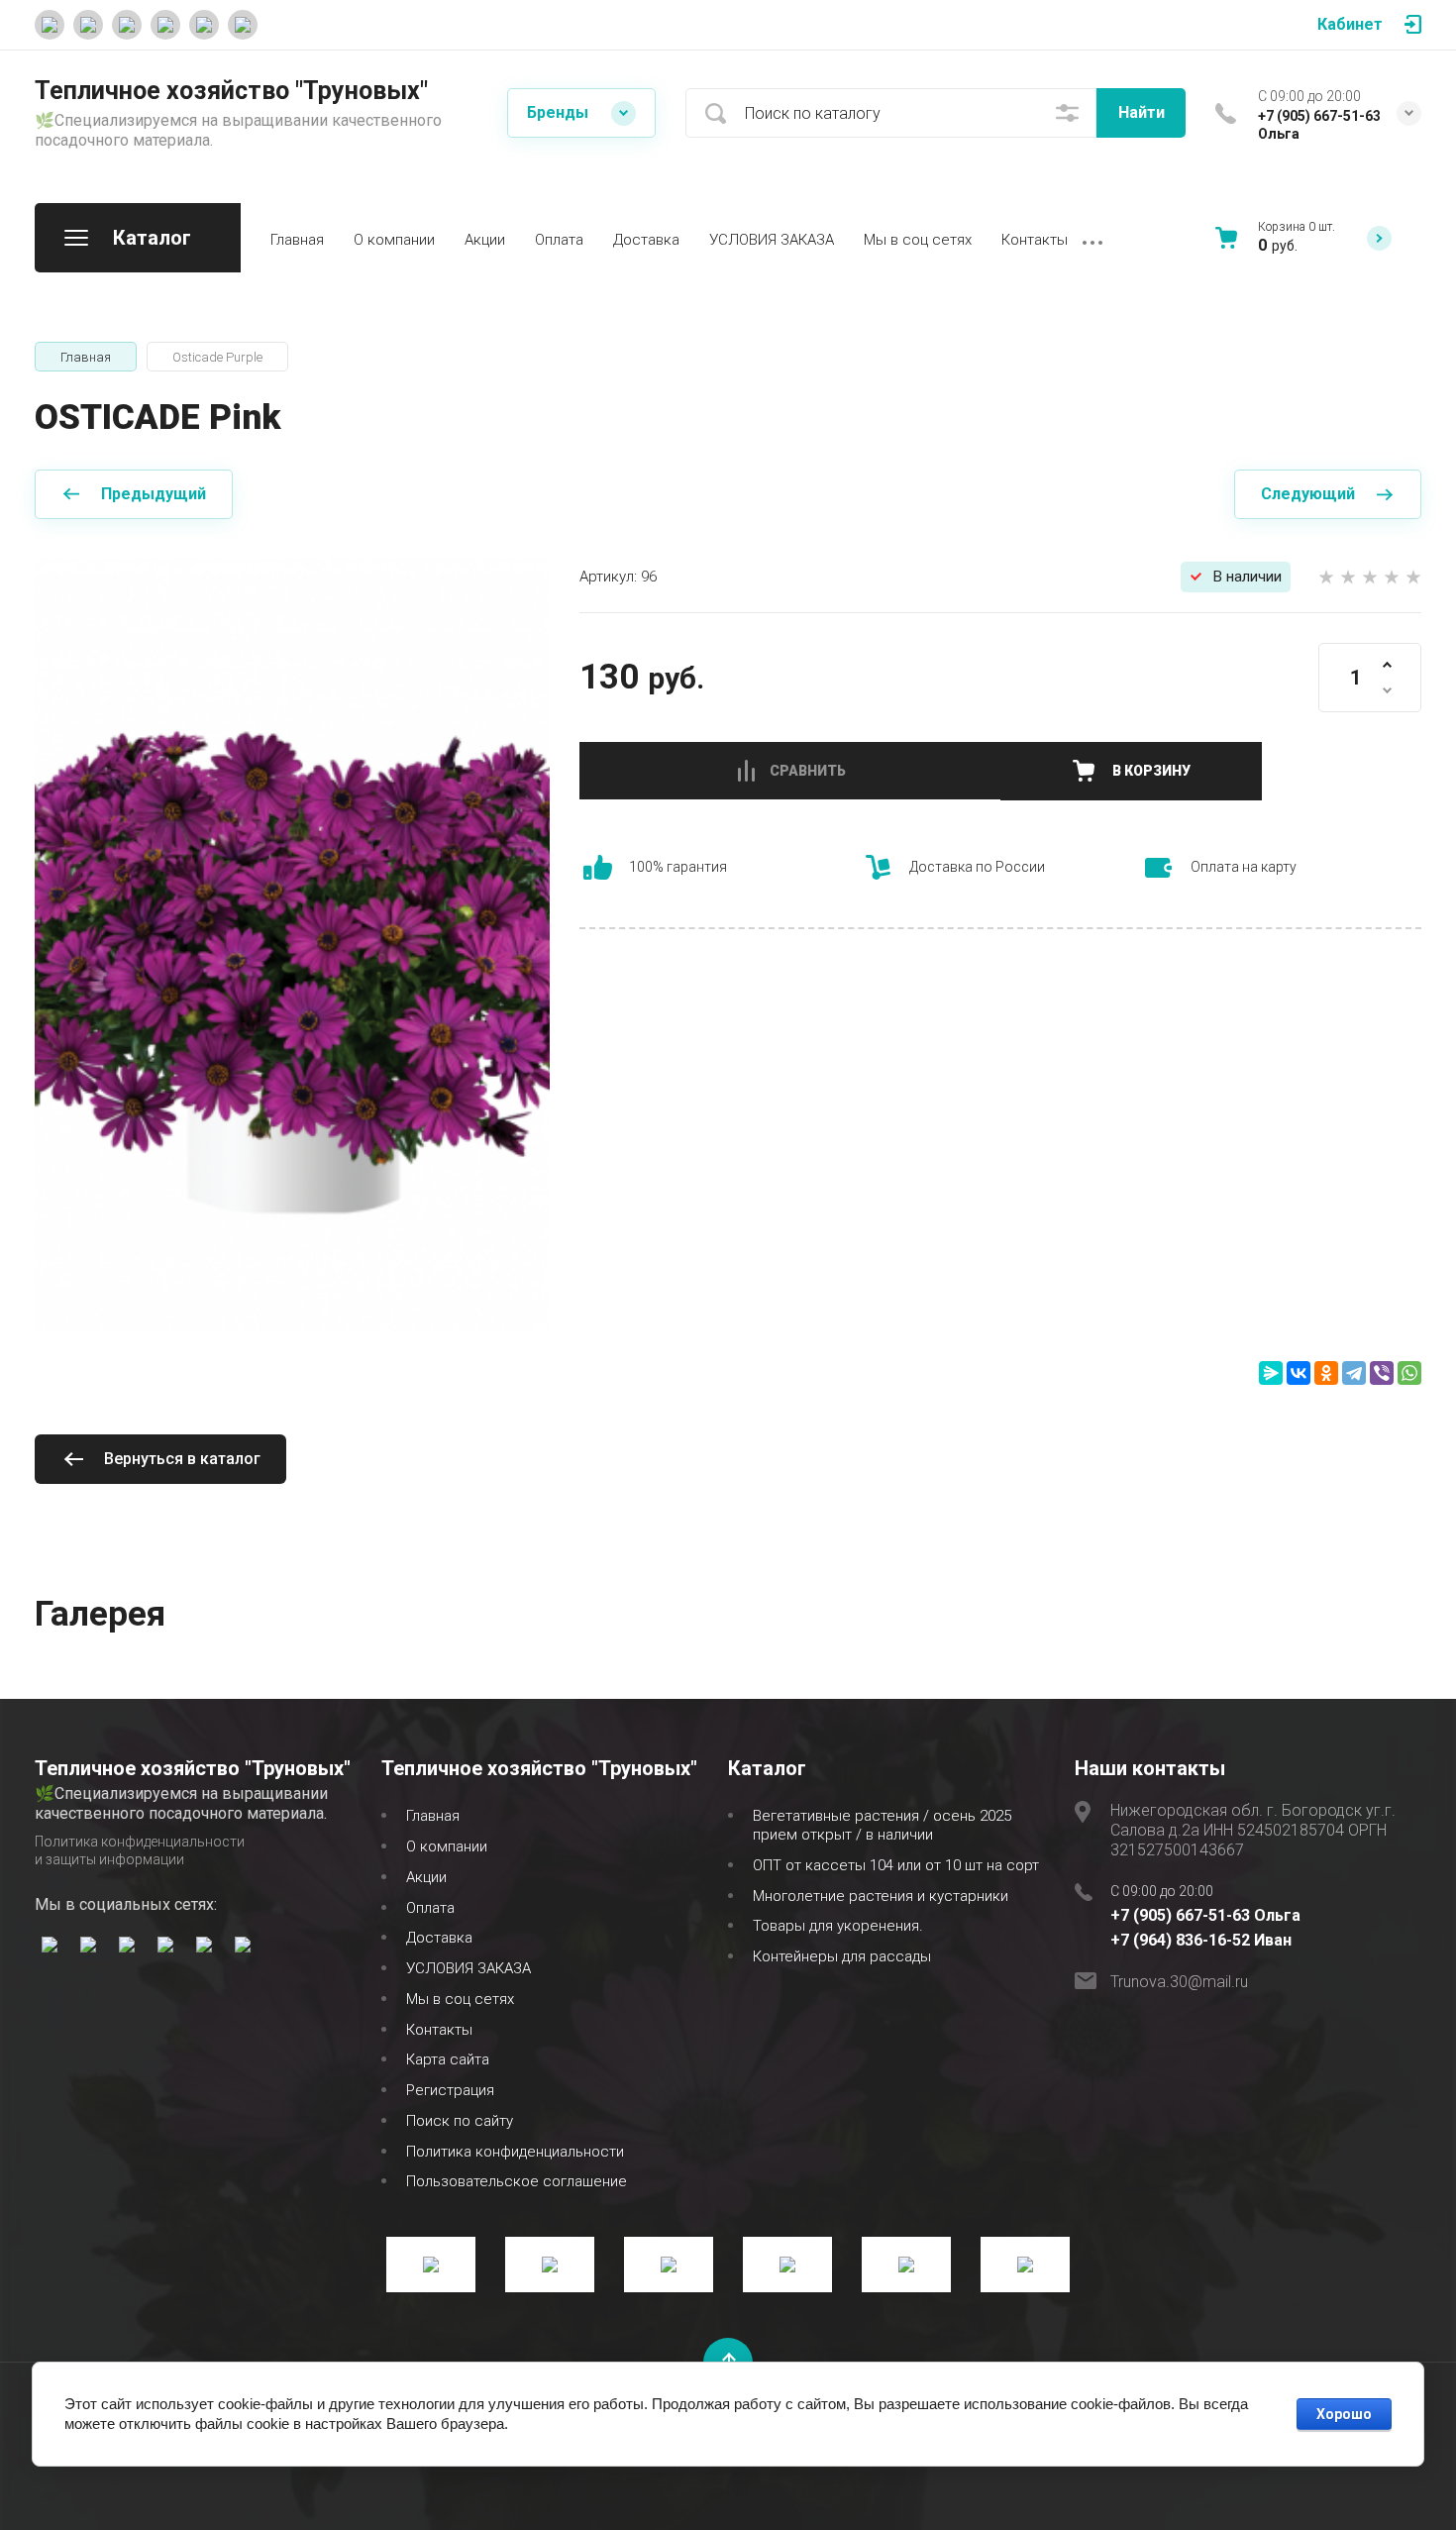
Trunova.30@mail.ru (1179, 1982)
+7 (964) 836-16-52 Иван (1201, 1940)
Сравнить (808, 771)
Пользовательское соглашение (517, 2181)
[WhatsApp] (1409, 1373)
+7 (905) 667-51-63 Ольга (1205, 1915)
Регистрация (450, 2090)
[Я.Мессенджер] (1271, 1373)
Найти (1142, 112)
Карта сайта (448, 2059)
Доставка (646, 240)
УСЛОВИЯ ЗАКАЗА (772, 240)
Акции (485, 240)
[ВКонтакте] (1299, 1373)
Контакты (1035, 240)
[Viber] (1382, 1373)
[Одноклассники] (1326, 1373)
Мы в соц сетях (918, 240)
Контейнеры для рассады (842, 1956)
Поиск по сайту (460, 2121)
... (1092, 238)
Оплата (559, 240)
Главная (297, 240)
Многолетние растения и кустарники (881, 1896)
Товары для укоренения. (838, 1926)
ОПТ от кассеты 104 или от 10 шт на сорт (896, 1865)
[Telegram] (1354, 1373)
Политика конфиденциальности (515, 2152)
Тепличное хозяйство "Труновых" (231, 91)
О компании (394, 240)
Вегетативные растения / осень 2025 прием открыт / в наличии (882, 1825)
